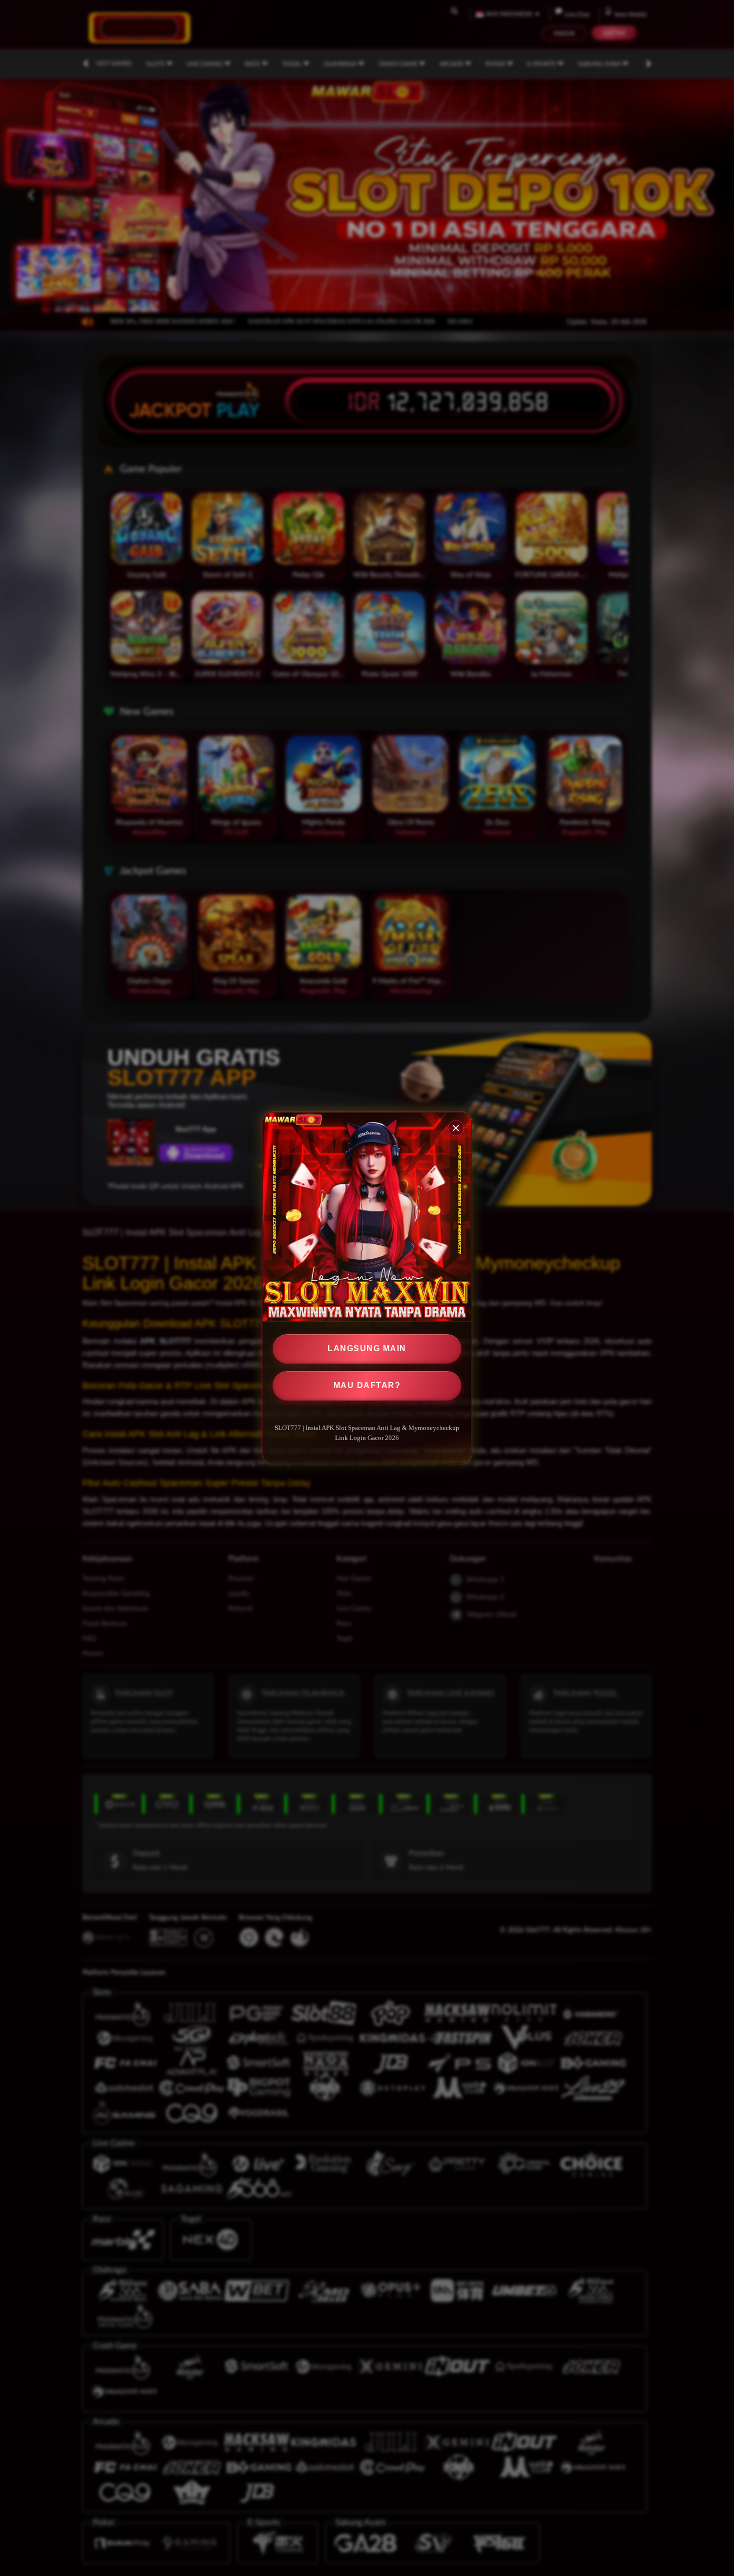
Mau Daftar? (367, 1385)
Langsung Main (367, 1348)
